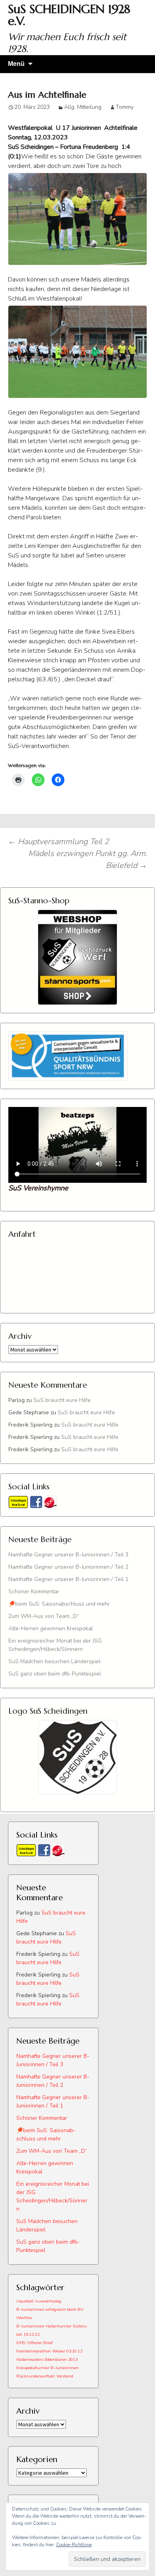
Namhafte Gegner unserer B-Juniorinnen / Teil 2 (68, 1567)
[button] (77, 219)
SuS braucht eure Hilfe (62, 1400)
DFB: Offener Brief (35, 2343)
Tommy (125, 107)
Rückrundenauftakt (36, 2376)
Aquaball (25, 2301)
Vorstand (65, 2376)
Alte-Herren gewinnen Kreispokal (51, 1628)
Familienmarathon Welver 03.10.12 (49, 2351)
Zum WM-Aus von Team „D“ (44, 1616)
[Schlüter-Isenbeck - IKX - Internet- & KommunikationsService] (50, 1502)
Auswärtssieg (48, 2301)
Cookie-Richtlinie (74, 2545)
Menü (16, 64)
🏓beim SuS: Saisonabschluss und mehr (59, 1604)
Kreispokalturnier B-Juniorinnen (47, 2368)
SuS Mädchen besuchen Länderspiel (54, 1661)
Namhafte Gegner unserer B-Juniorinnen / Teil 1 (68, 1579)
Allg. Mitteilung (83, 107)
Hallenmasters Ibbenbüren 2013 (47, 2359)
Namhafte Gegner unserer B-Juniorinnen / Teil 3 (68, 1555)
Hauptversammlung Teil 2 (58, 842)
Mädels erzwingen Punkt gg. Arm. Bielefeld (88, 859)
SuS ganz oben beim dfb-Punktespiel (55, 1674)
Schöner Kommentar (34, 1592)
